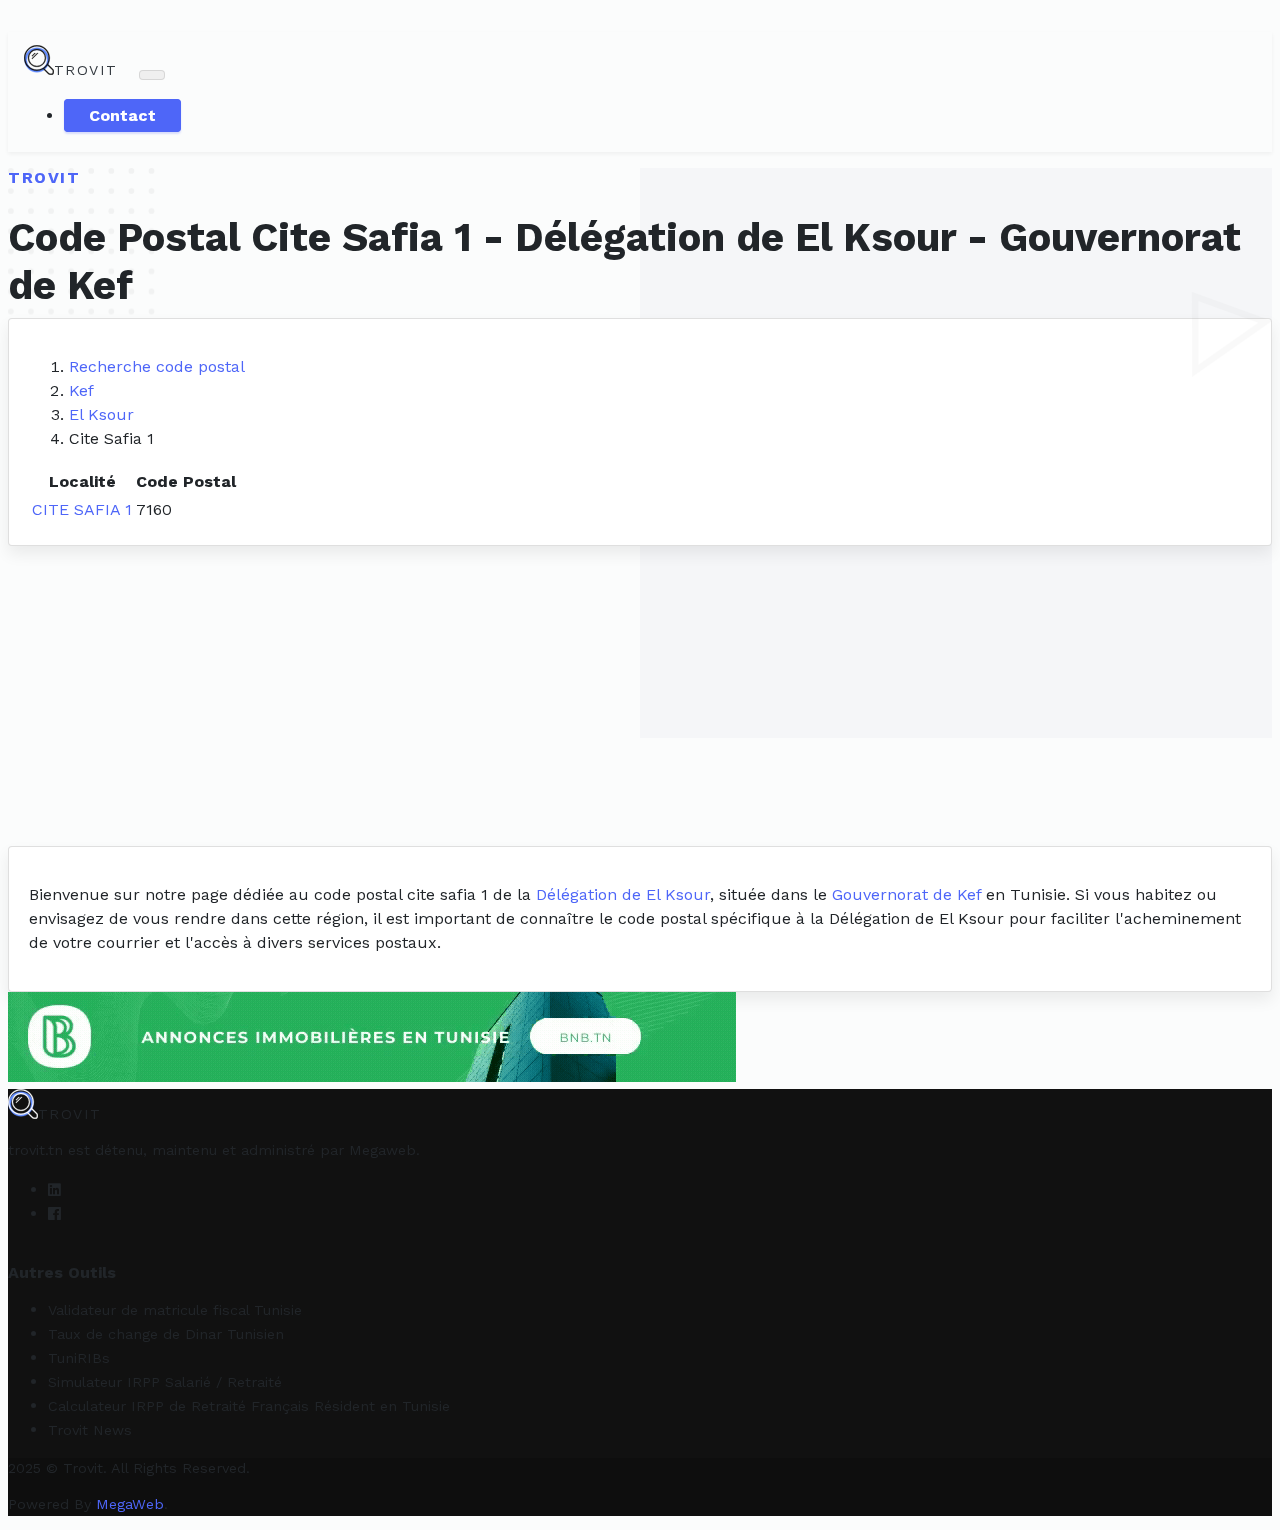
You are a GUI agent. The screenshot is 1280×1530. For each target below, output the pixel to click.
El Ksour (101, 414)
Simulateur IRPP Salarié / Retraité (165, 1382)
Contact (122, 115)
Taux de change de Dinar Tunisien (166, 1334)
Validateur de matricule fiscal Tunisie (175, 1310)
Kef (81, 390)
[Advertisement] (640, 696)
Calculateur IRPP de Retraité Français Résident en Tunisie (249, 1406)
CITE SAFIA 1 (82, 509)
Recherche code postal (157, 366)
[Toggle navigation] (152, 75)
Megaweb (382, 1150)
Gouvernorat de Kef (906, 894)
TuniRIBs (79, 1358)
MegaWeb (130, 1504)
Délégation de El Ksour (623, 894)
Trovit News (90, 1430)
